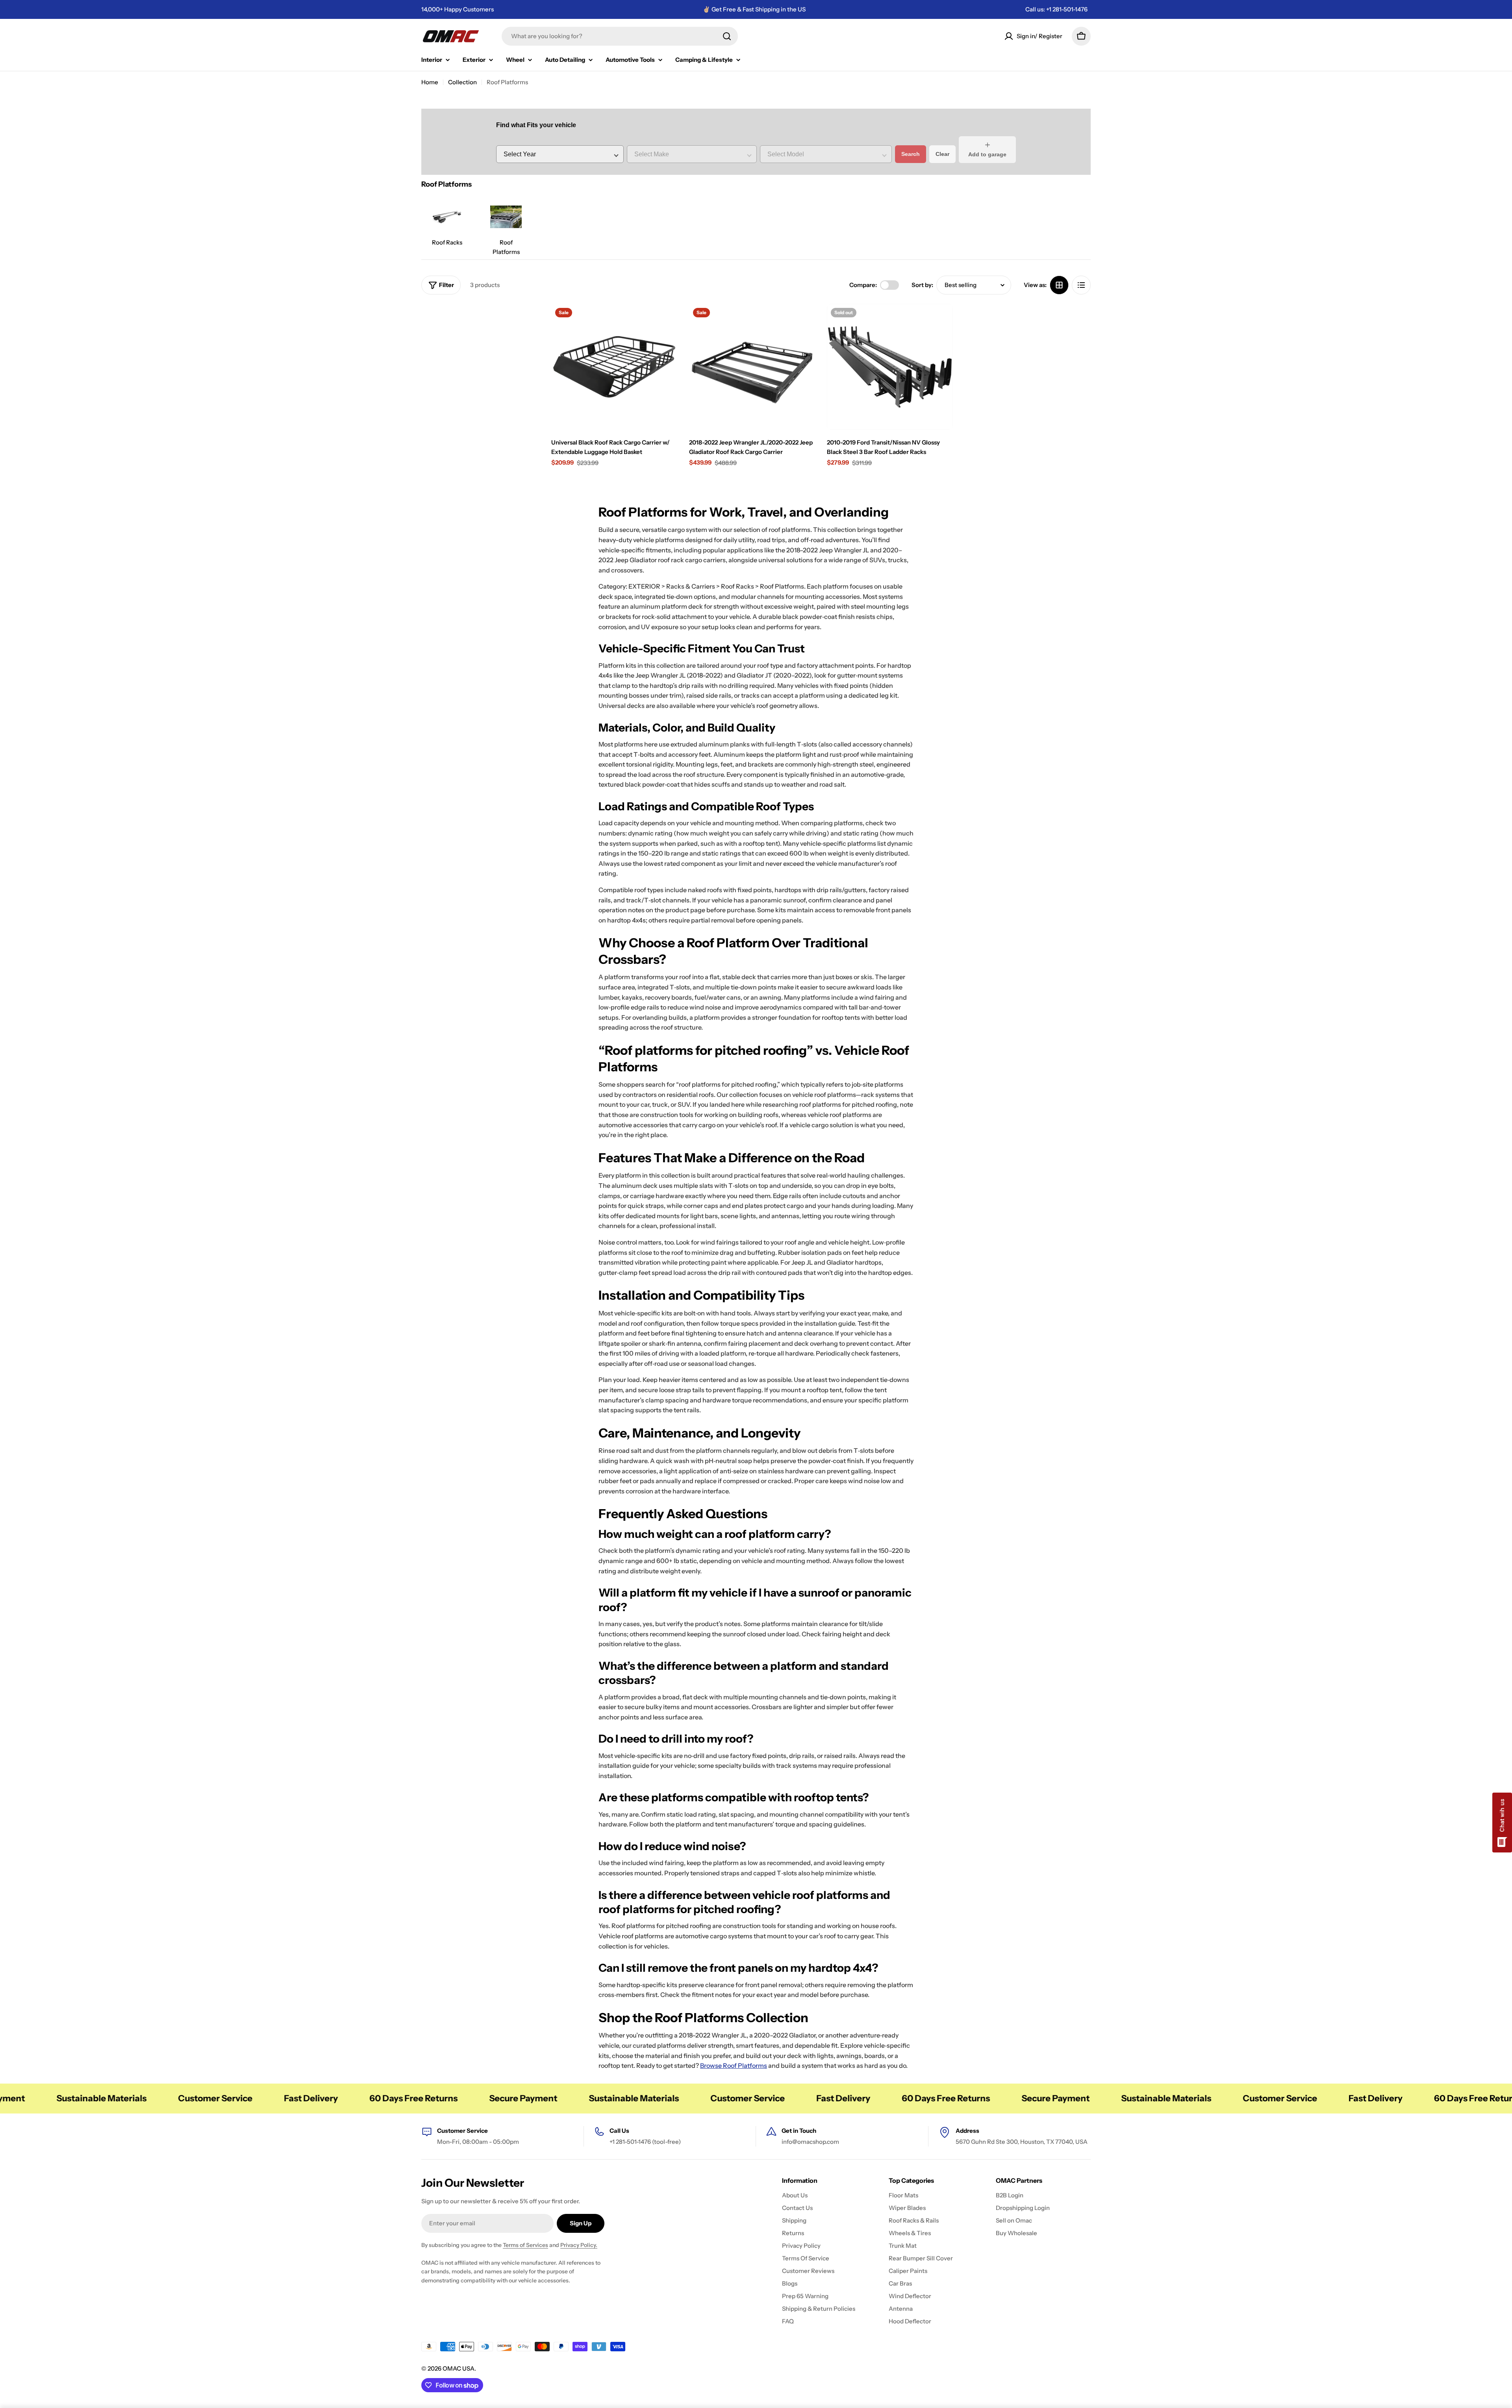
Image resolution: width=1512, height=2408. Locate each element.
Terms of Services (525, 2245)
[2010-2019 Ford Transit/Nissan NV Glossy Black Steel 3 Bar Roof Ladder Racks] (890, 367)
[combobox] (620, 36)
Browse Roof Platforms (734, 2065)
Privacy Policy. (579, 2245)
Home (430, 82)
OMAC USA (459, 2368)
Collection (462, 82)
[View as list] (1081, 285)
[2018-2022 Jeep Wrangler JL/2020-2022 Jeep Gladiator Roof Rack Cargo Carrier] (752, 367)
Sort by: (922, 285)
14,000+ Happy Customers (458, 9)
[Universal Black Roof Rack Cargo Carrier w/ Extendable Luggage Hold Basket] (614, 367)
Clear (942, 154)
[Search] (727, 36)
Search (911, 154)
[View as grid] (1059, 285)
